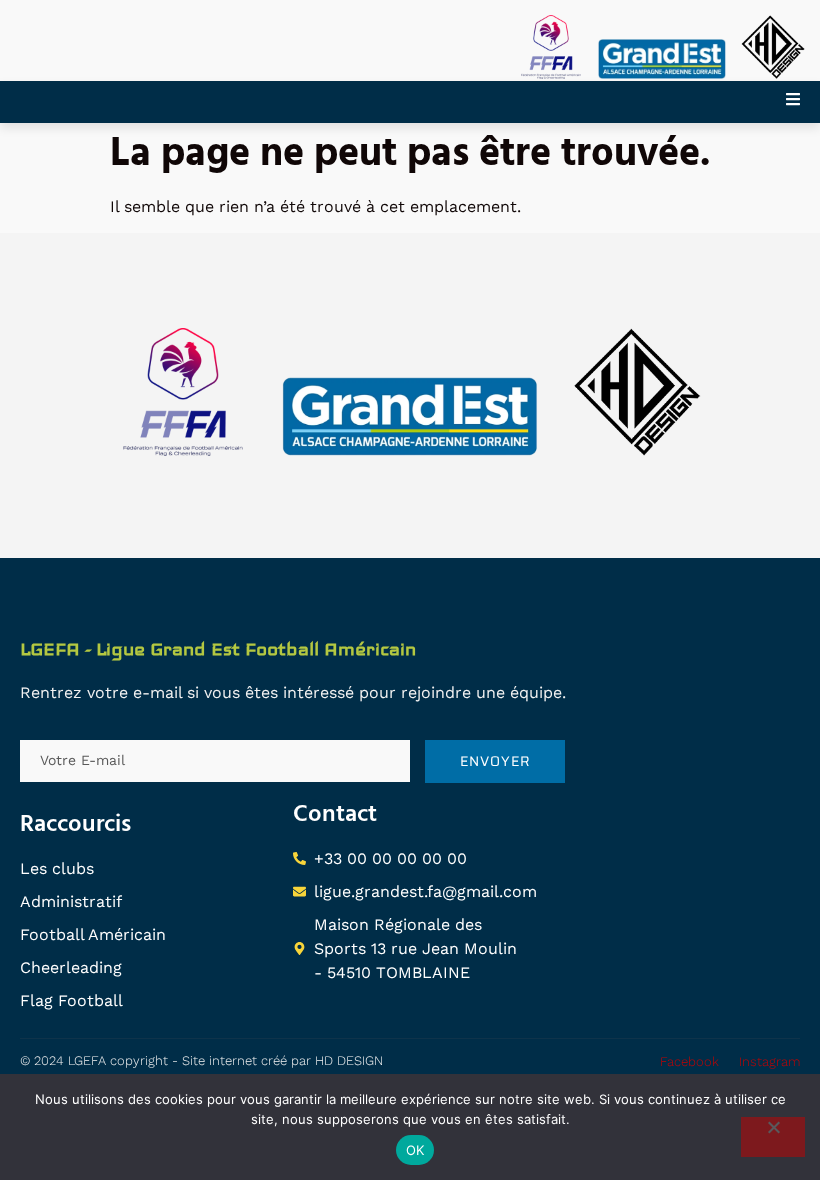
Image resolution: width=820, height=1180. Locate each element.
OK (415, 1150)
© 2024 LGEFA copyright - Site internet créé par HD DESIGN (201, 1060)
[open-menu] (803, 102)
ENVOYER (495, 761)
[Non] (773, 1137)
